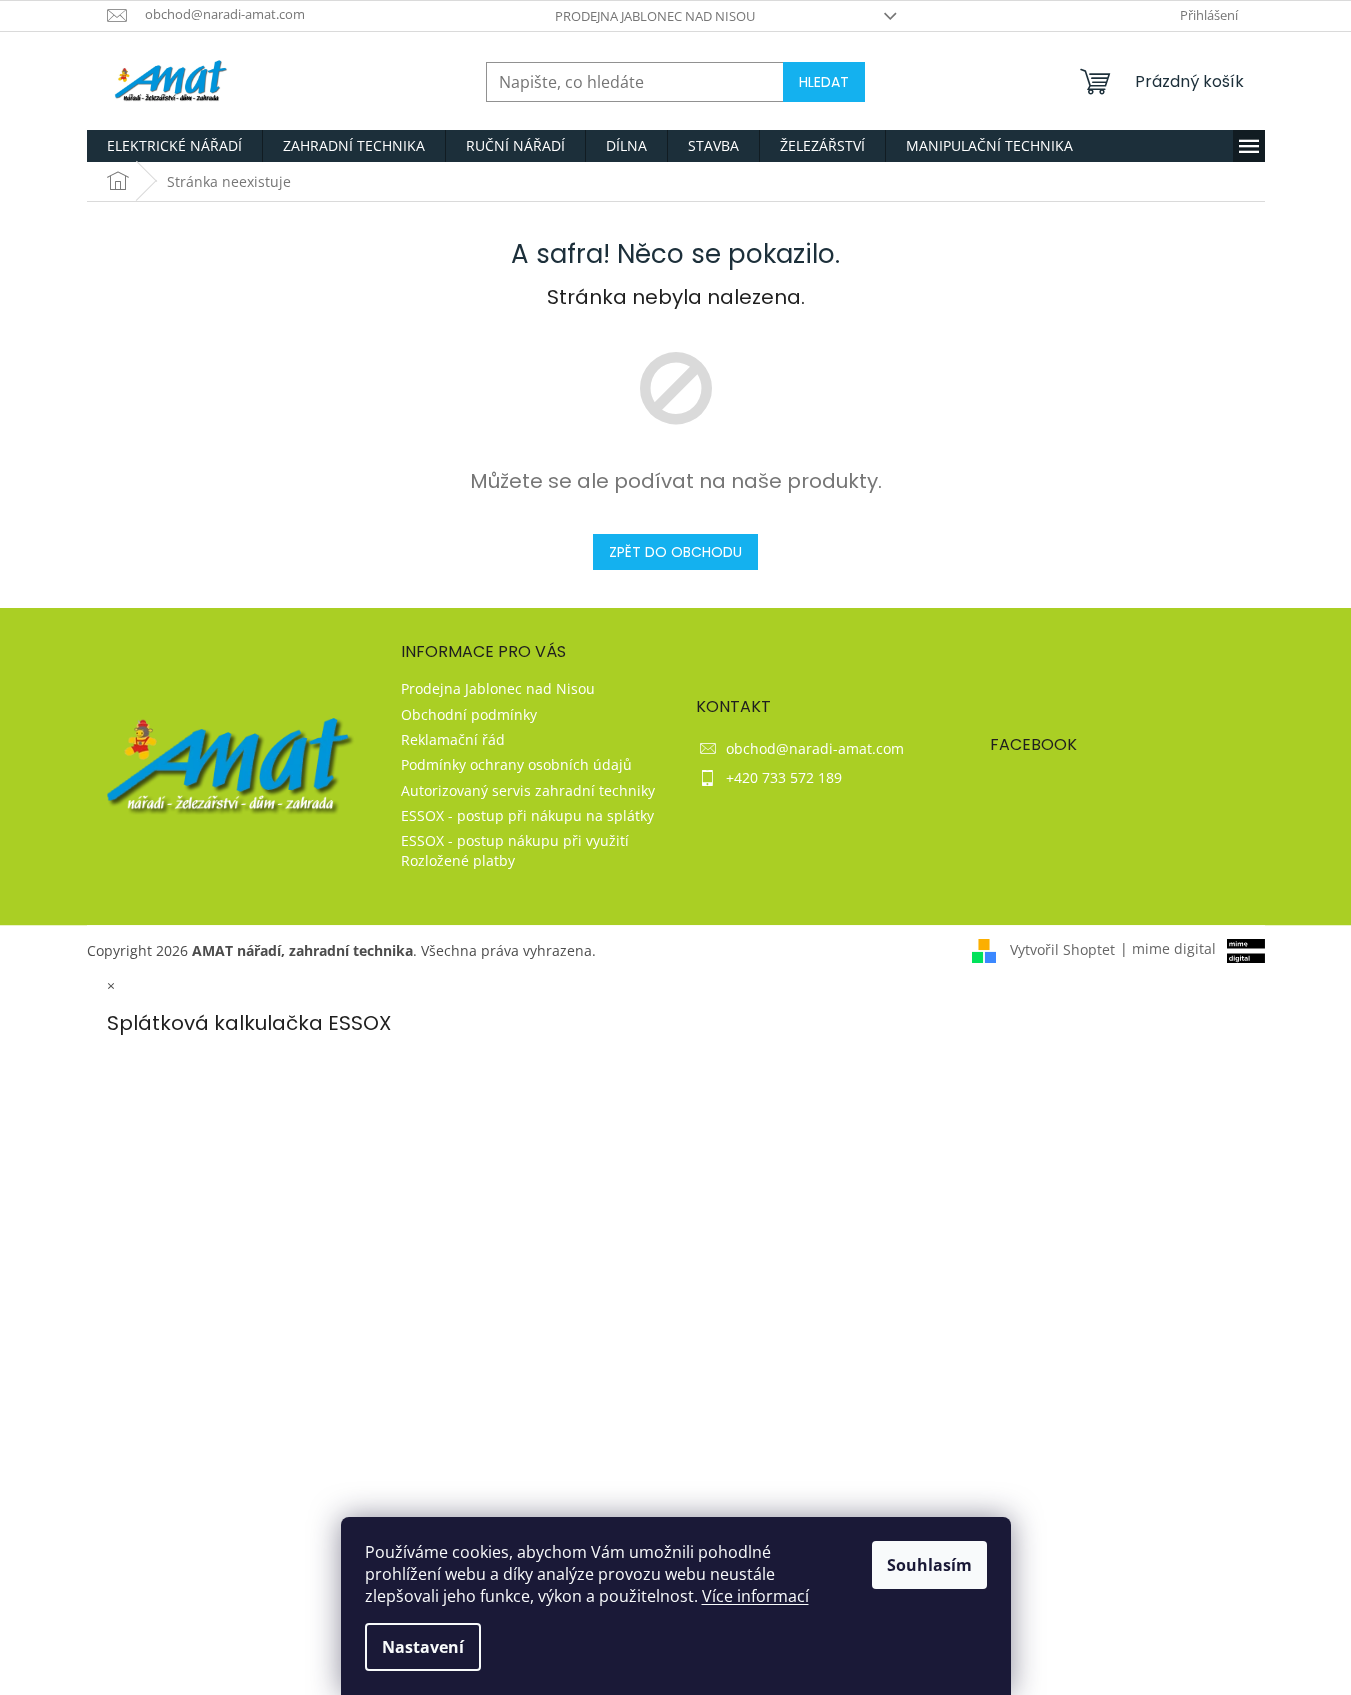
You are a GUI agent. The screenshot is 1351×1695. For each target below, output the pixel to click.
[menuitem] (174, 146)
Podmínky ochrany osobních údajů (516, 764)
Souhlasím (929, 1565)
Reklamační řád (453, 739)
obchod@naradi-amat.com (815, 748)
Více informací (755, 1596)
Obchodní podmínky (469, 714)
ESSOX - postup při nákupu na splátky (527, 815)
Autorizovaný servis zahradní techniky (528, 790)
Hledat (824, 82)
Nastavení (423, 1647)
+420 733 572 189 (784, 777)
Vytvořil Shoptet (1062, 948)
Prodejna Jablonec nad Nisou (655, 16)
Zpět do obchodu (675, 552)
